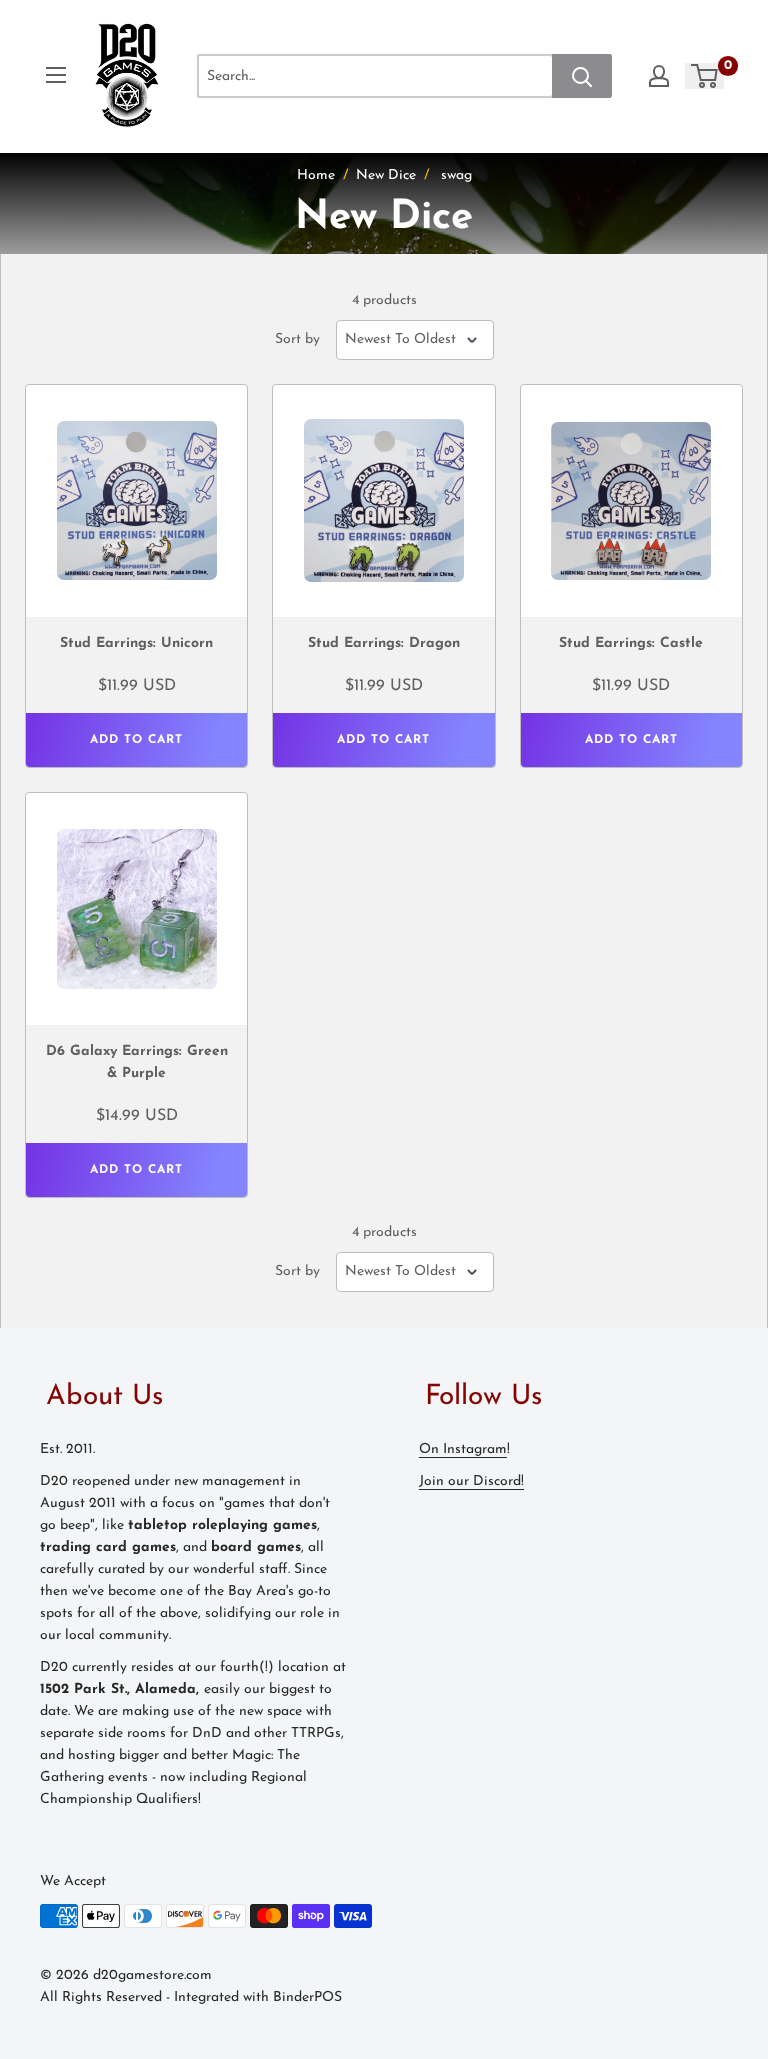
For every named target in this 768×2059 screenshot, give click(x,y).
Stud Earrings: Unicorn (136, 643)
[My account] (659, 76)
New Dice (386, 175)
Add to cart (136, 740)
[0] (705, 76)
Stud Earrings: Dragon (384, 643)
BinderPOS (307, 1997)
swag (456, 175)
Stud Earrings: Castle (631, 643)
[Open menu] (56, 75)
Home (316, 175)
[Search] (582, 76)
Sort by (297, 340)
